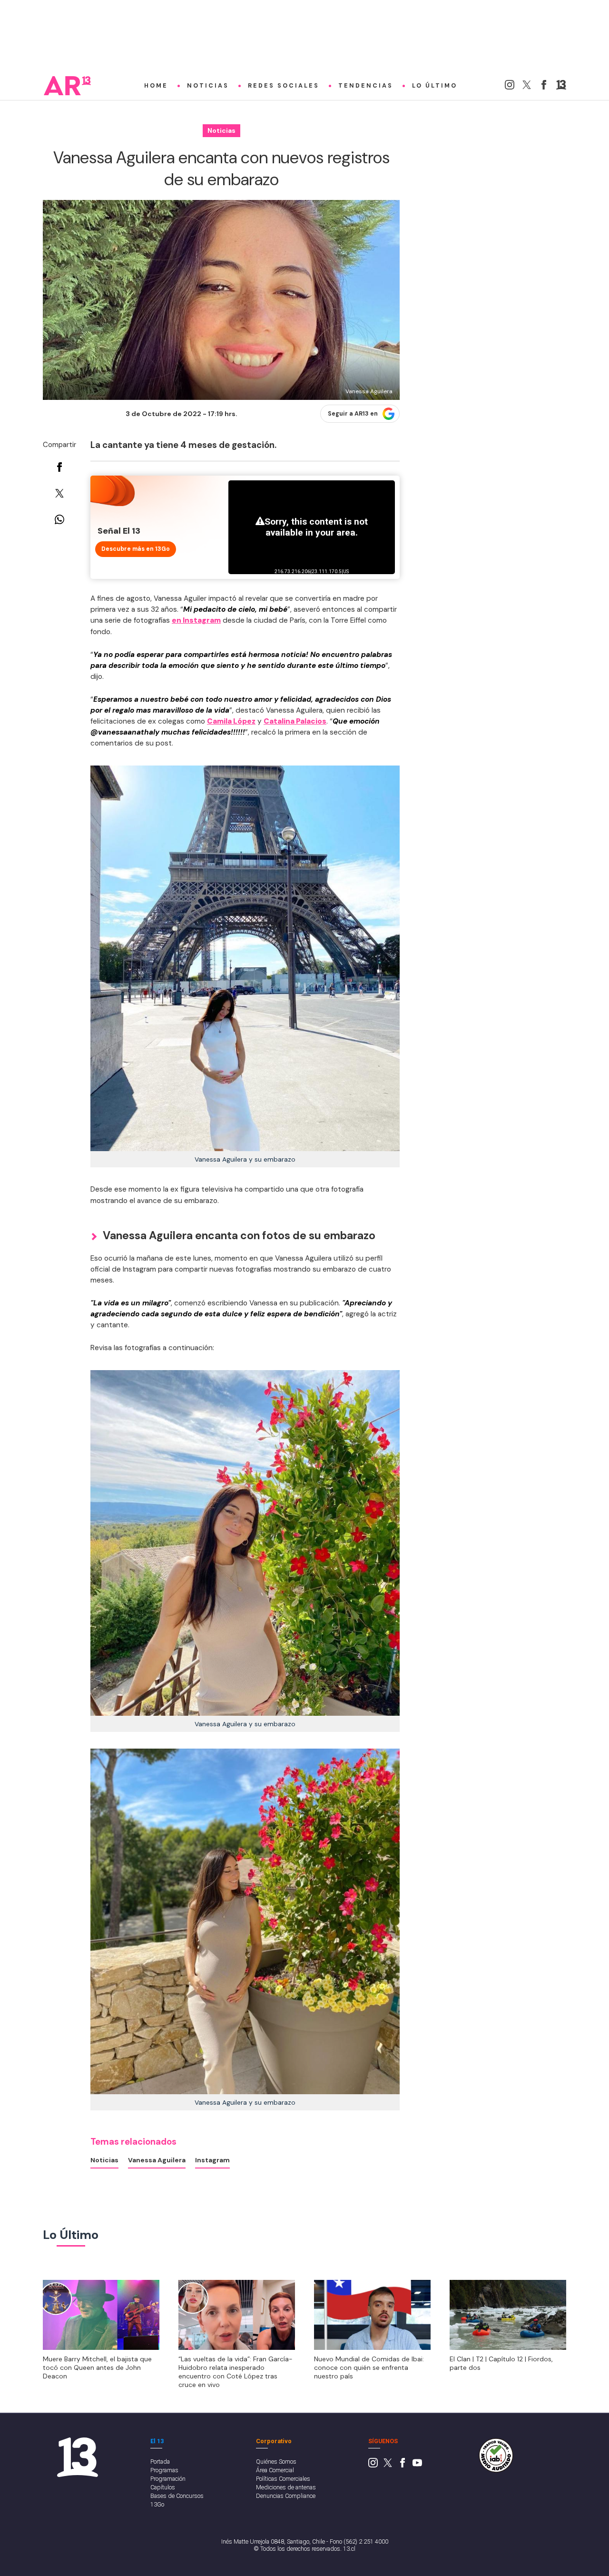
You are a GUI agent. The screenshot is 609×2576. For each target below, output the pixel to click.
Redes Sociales (284, 86)
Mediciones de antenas (286, 2487)
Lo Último (435, 86)
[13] (561, 87)
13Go (157, 2504)
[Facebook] (544, 87)
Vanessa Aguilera (157, 2160)
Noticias (208, 86)
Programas (164, 2470)
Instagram (212, 2160)
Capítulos (163, 2487)
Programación (168, 2479)
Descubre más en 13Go (136, 549)
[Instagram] (510, 87)
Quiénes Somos (276, 2462)
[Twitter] (527, 87)
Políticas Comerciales (283, 2479)
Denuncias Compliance (286, 2496)
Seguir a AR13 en (353, 414)
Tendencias (366, 86)
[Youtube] (417, 2465)
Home (156, 86)
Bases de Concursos (177, 2496)
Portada (160, 2462)
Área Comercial (275, 2470)
